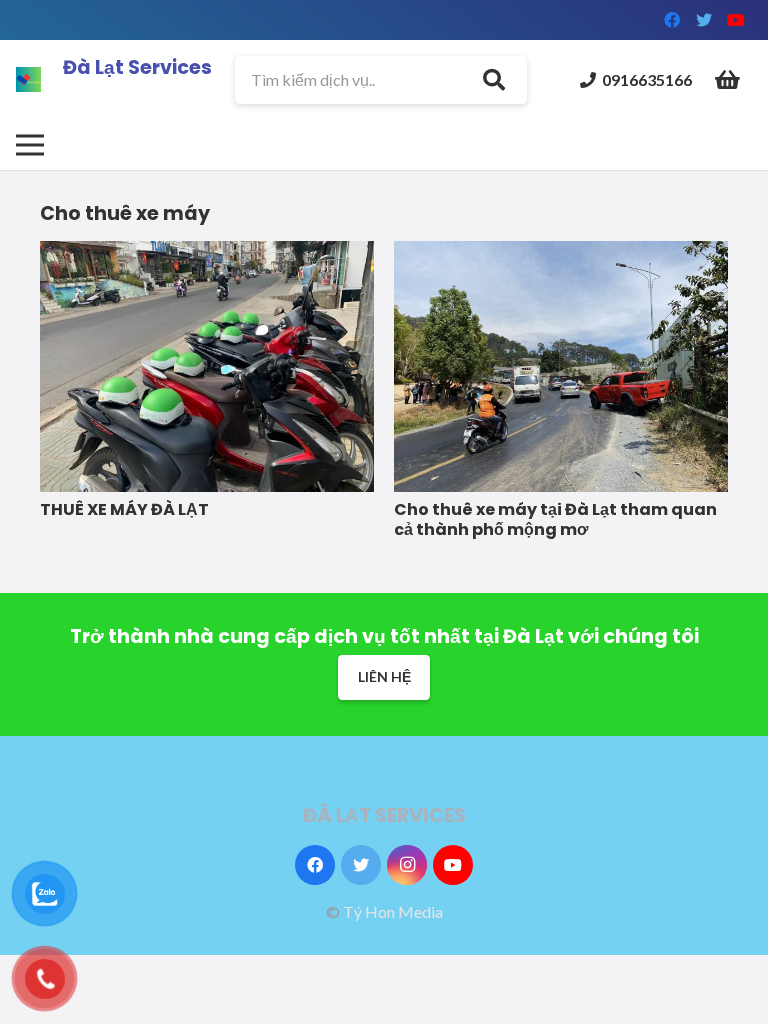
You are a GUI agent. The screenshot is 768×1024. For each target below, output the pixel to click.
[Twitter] (704, 20)
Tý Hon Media (393, 911)
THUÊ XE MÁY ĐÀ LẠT (124, 509)
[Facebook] (672, 20)
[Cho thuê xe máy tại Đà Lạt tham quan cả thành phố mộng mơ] (561, 251)
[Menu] (30, 145)
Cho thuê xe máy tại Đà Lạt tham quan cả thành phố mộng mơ (555, 520)
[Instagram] (407, 865)
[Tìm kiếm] (494, 80)
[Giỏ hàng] (728, 80)
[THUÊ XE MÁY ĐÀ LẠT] (207, 251)
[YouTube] (736, 20)
